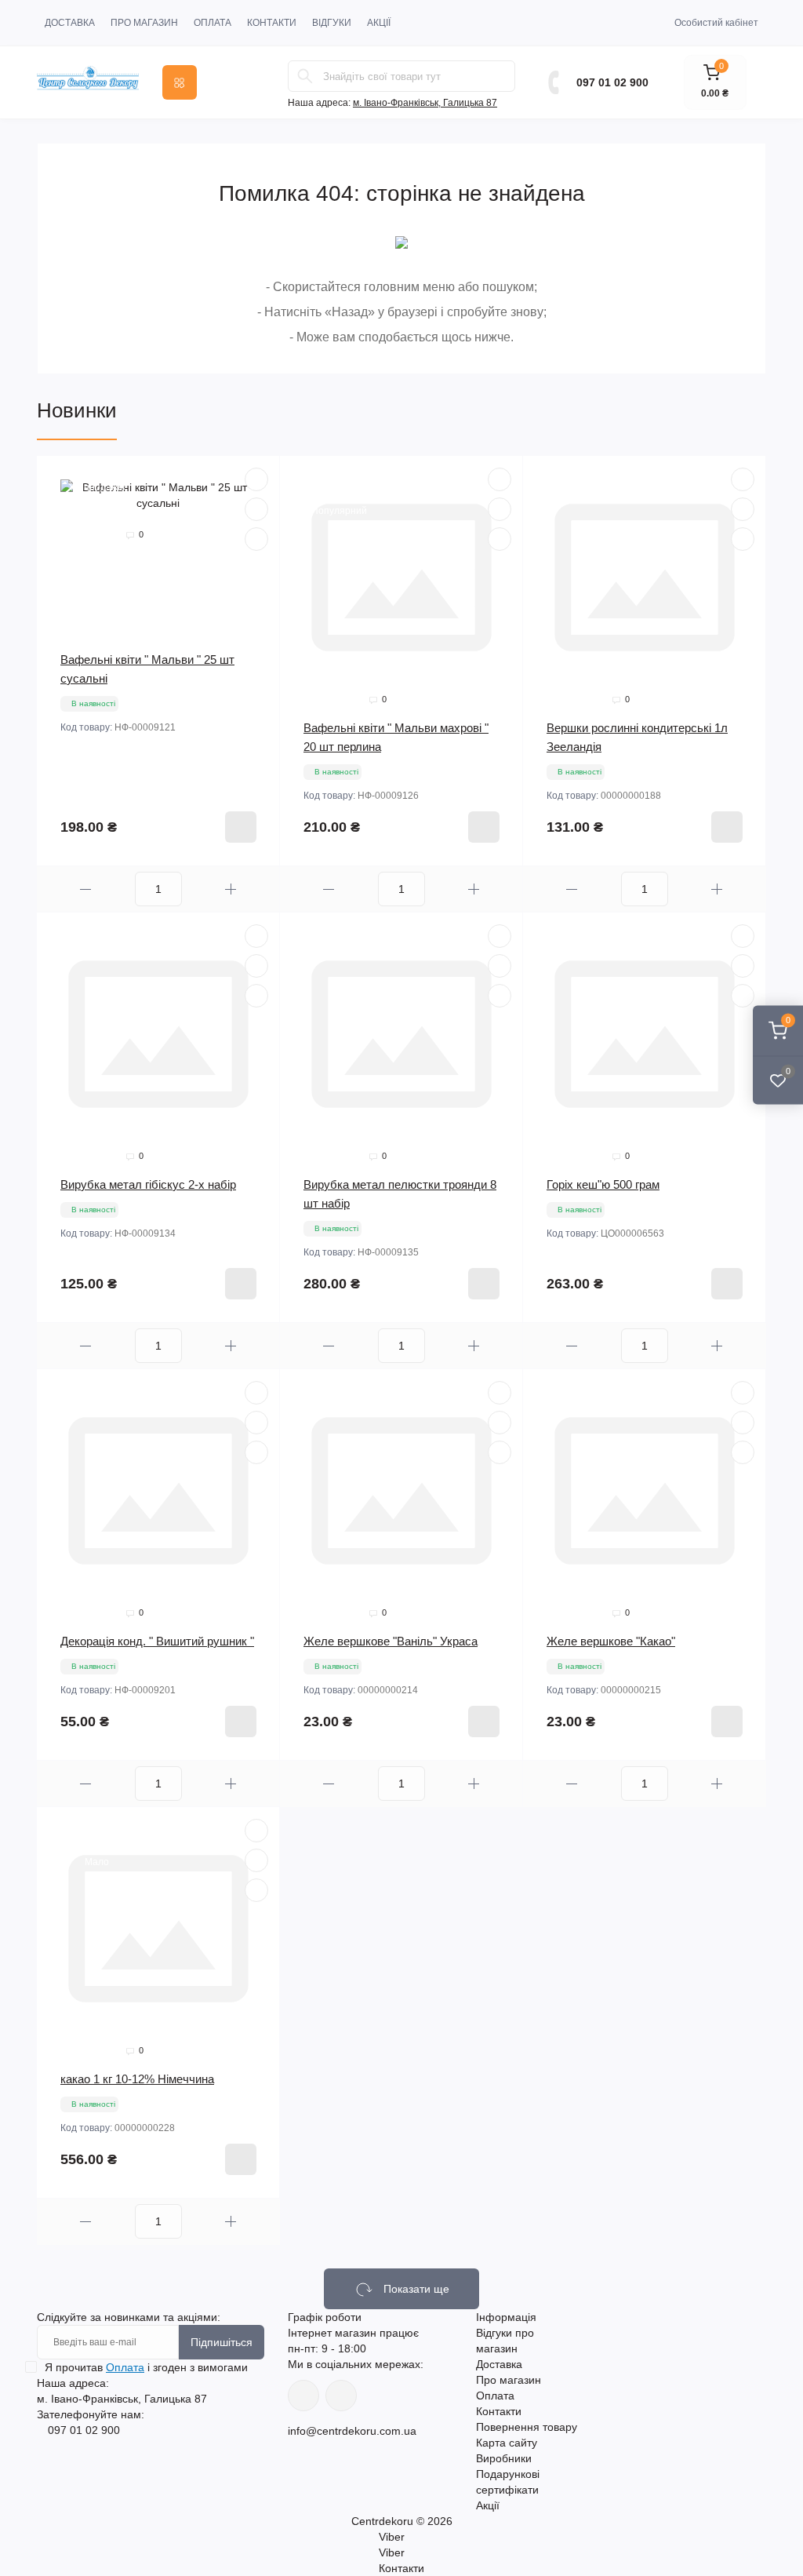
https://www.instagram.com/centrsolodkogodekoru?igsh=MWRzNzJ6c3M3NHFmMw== (303, 2396)
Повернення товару (527, 2427)
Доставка (70, 23)
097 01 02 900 (612, 82)
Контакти (272, 23)
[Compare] (256, 539)
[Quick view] (256, 479)
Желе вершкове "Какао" (611, 1641)
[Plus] (231, 889)
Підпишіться (222, 2342)
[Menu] (180, 82)
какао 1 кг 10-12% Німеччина (137, 2079)
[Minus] (86, 889)
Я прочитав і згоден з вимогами (146, 2367)
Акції (379, 23)
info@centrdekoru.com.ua (352, 2431)
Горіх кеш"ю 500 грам (603, 1184)
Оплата (213, 23)
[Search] (305, 76)
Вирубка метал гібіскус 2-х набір (148, 1184)
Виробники (504, 2458)
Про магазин (144, 23)
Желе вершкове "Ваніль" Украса (391, 1641)
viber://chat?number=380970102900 (341, 2396)
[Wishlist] (256, 509)
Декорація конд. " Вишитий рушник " (157, 1641)
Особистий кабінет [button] (716, 23)
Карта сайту (507, 2443)
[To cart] (241, 827)
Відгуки (332, 23)
